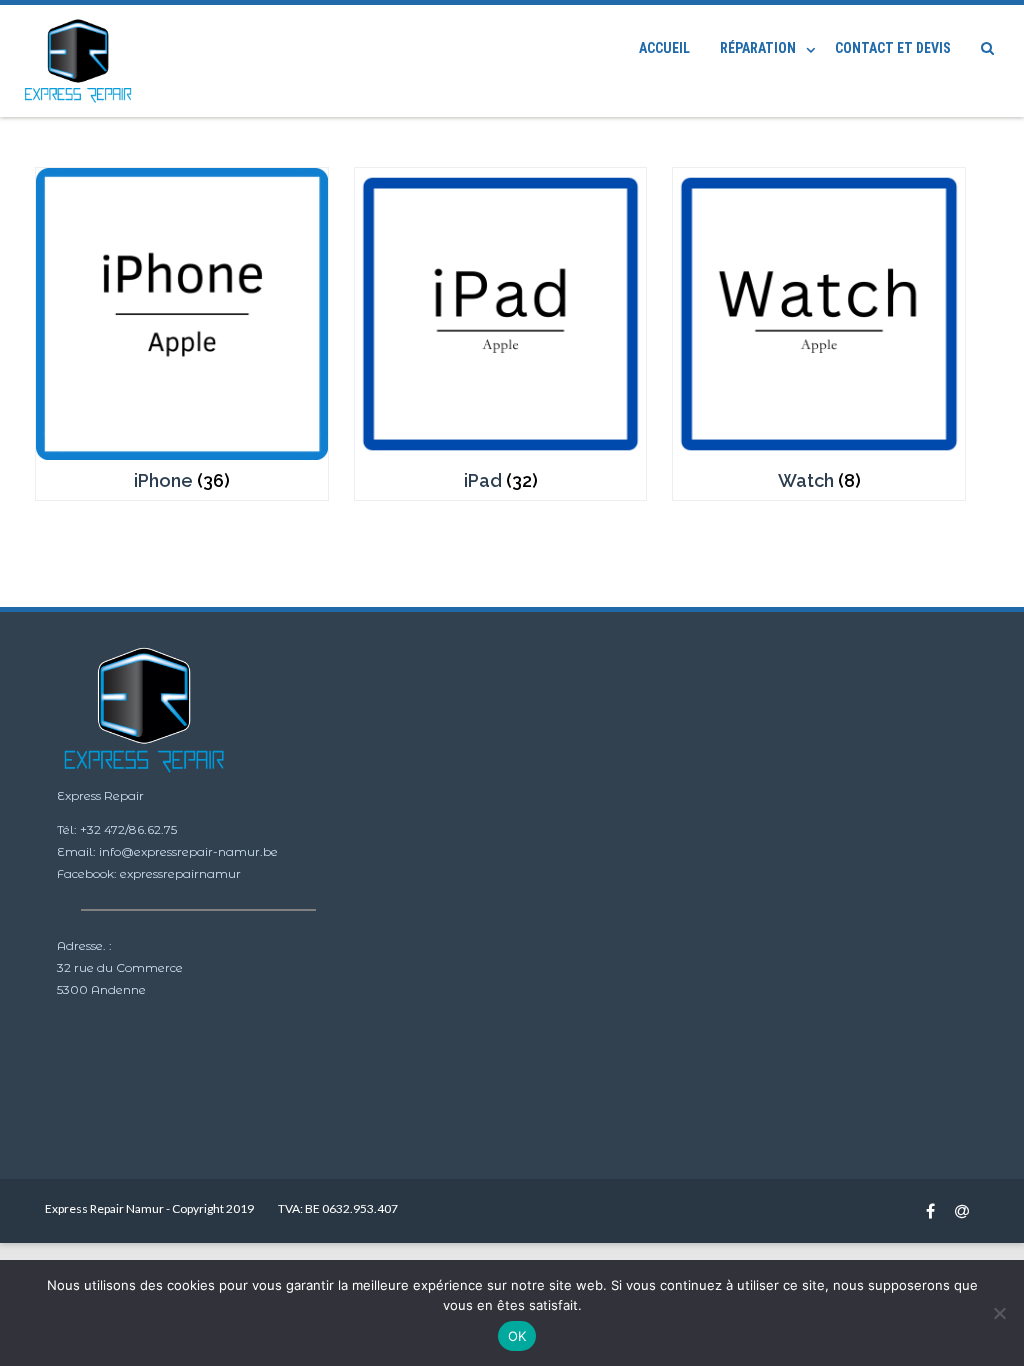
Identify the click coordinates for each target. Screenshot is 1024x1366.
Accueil (664, 48)
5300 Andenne (101, 989)
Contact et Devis (893, 48)
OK (517, 1336)
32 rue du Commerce (120, 967)
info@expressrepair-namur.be (188, 851)
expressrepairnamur (180, 873)
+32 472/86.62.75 (128, 829)
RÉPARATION (758, 48)
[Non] (999, 1313)
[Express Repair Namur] (83, 61)
